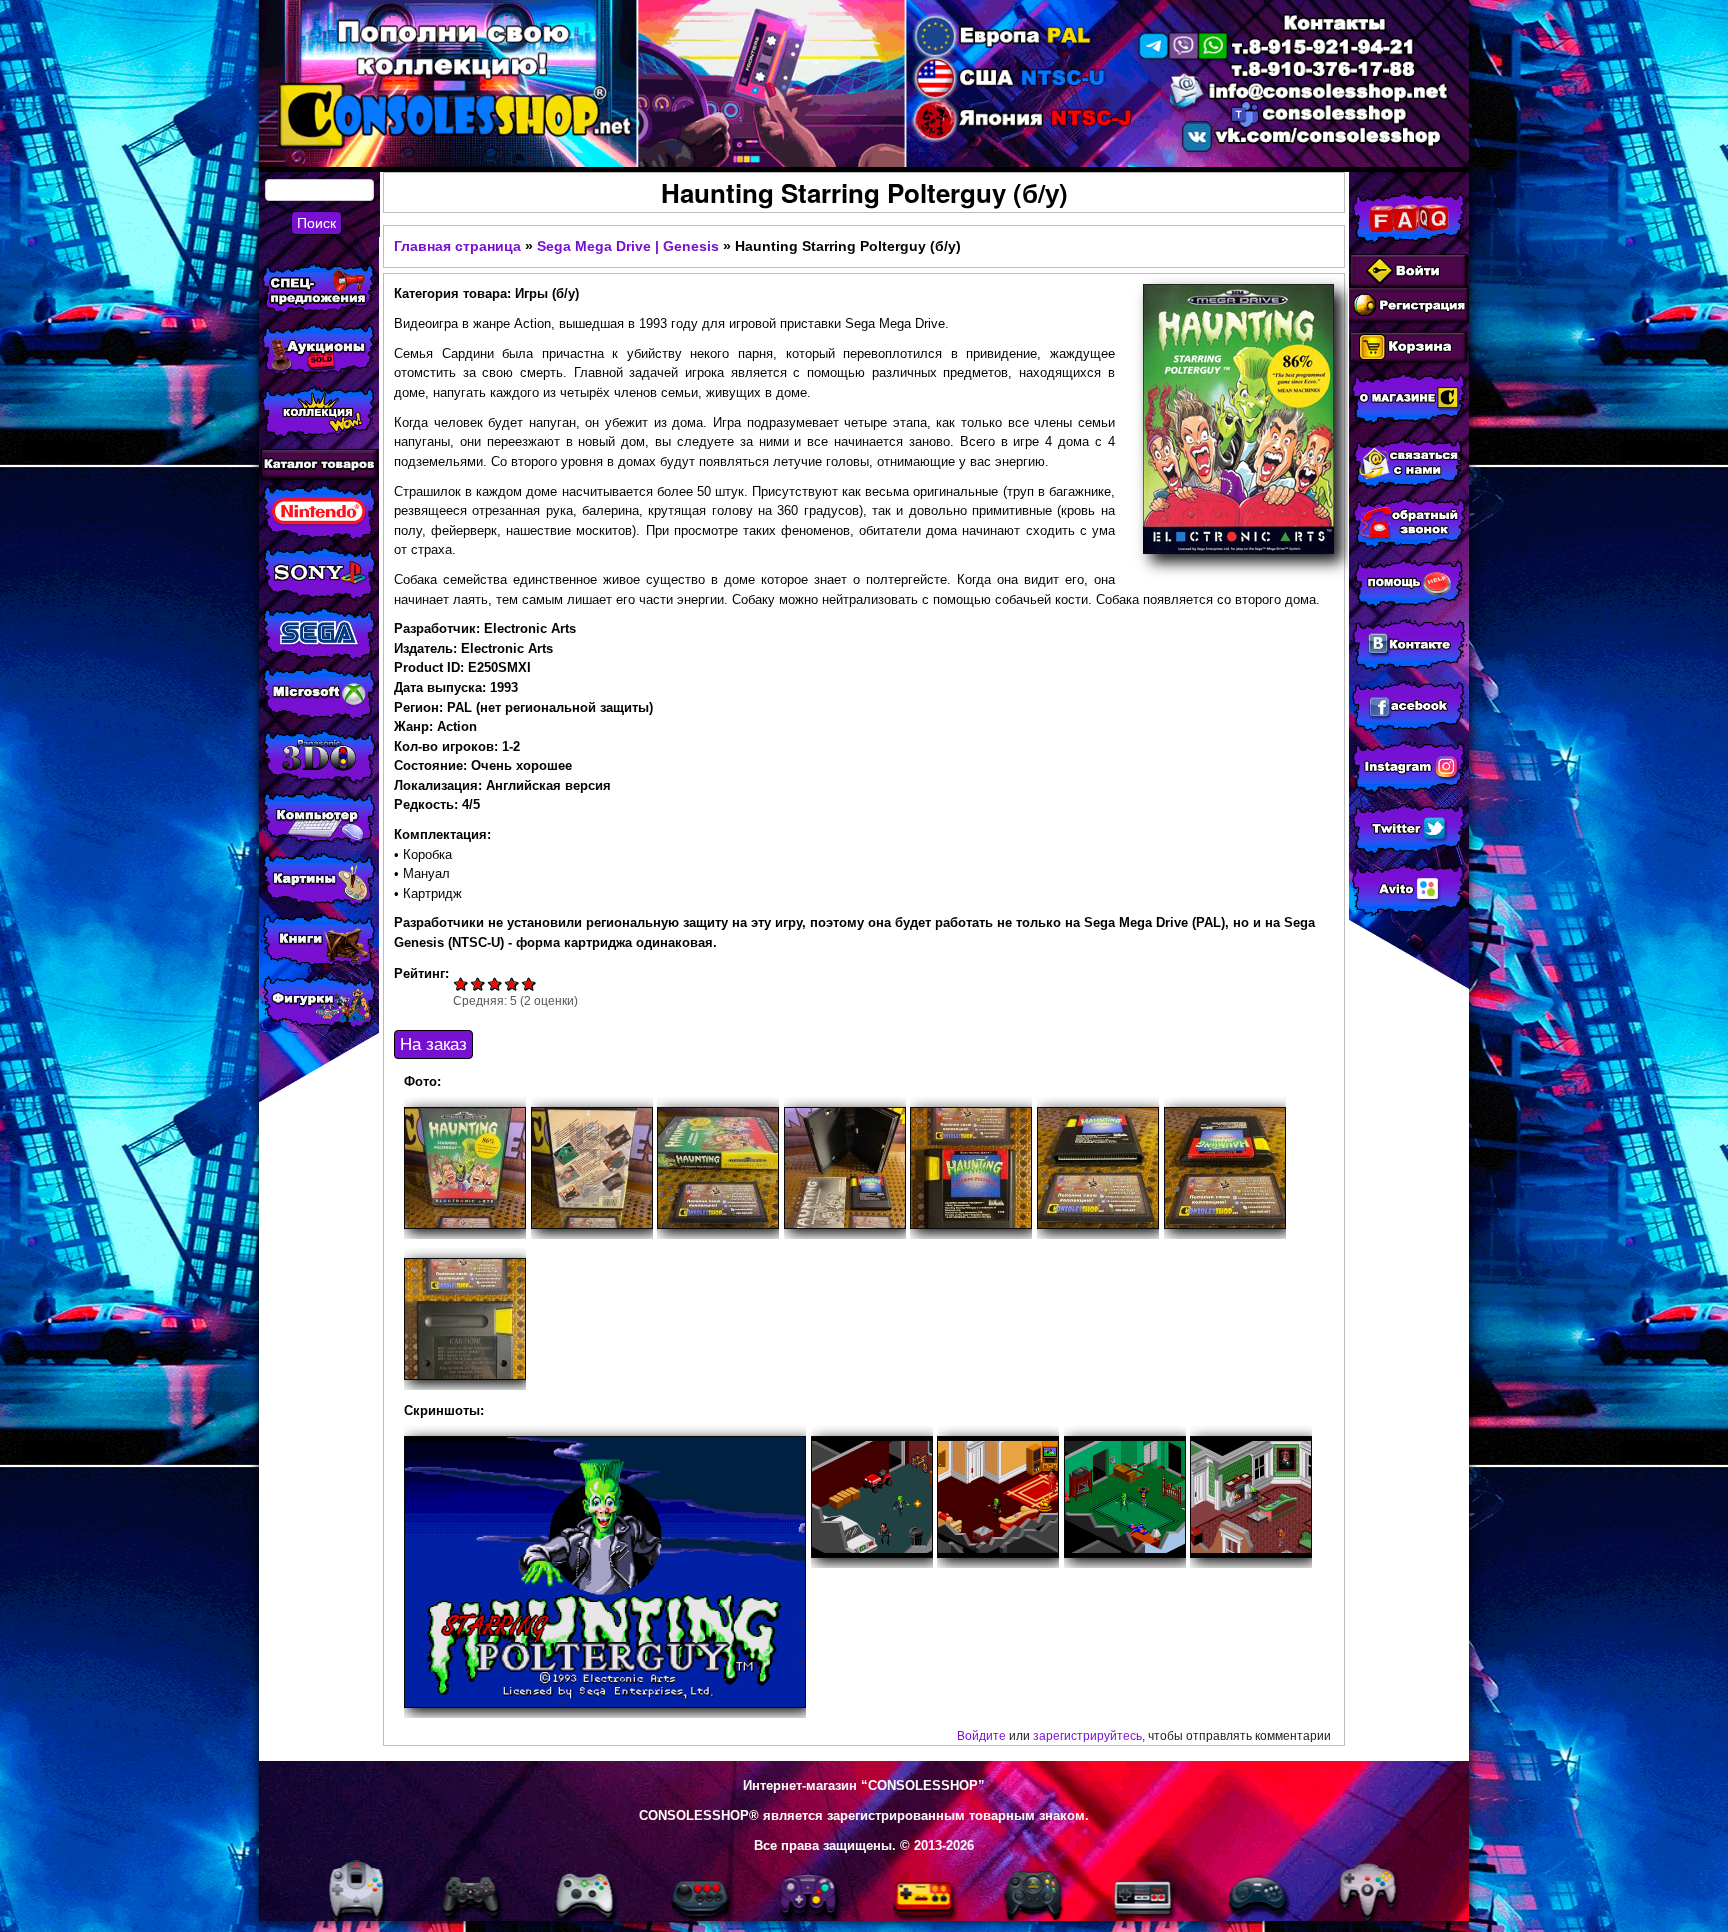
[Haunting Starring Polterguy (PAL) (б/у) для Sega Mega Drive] (465, 1168)
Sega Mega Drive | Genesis (628, 246)
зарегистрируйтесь (1087, 1736)
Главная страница (457, 246)
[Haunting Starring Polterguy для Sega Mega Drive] (605, 1572)
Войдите (981, 1736)
